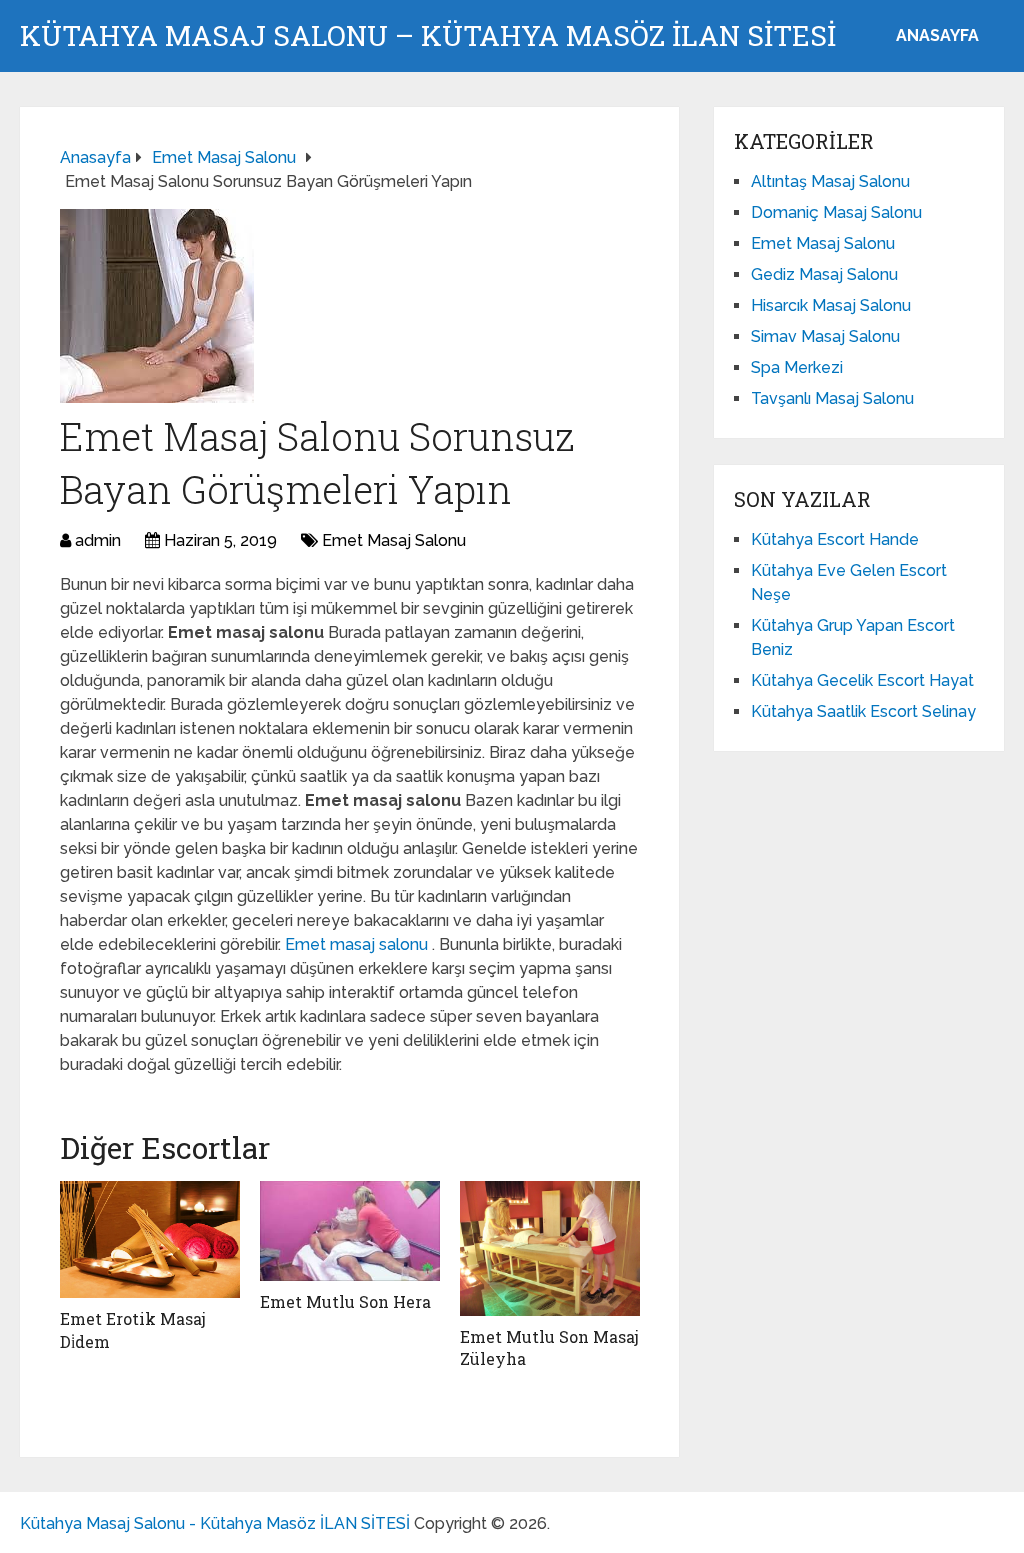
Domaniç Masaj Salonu (836, 212)
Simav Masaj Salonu (825, 336)
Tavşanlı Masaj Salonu (832, 398)
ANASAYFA (937, 35)
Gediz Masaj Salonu (824, 274)
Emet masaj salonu (358, 944)
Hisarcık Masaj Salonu (831, 305)
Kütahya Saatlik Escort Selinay (863, 711)
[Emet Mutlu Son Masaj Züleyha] (550, 1248)
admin (98, 540)
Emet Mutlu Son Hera (345, 1301)
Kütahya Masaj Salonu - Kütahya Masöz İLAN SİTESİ (215, 1523)
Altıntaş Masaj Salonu (830, 181)
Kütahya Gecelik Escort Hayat (862, 680)
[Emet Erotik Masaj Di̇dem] (150, 1240)
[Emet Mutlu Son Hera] (350, 1231)
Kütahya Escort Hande (835, 539)
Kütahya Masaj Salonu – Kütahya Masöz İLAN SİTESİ (428, 36)
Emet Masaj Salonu (394, 540)
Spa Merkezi (797, 367)
